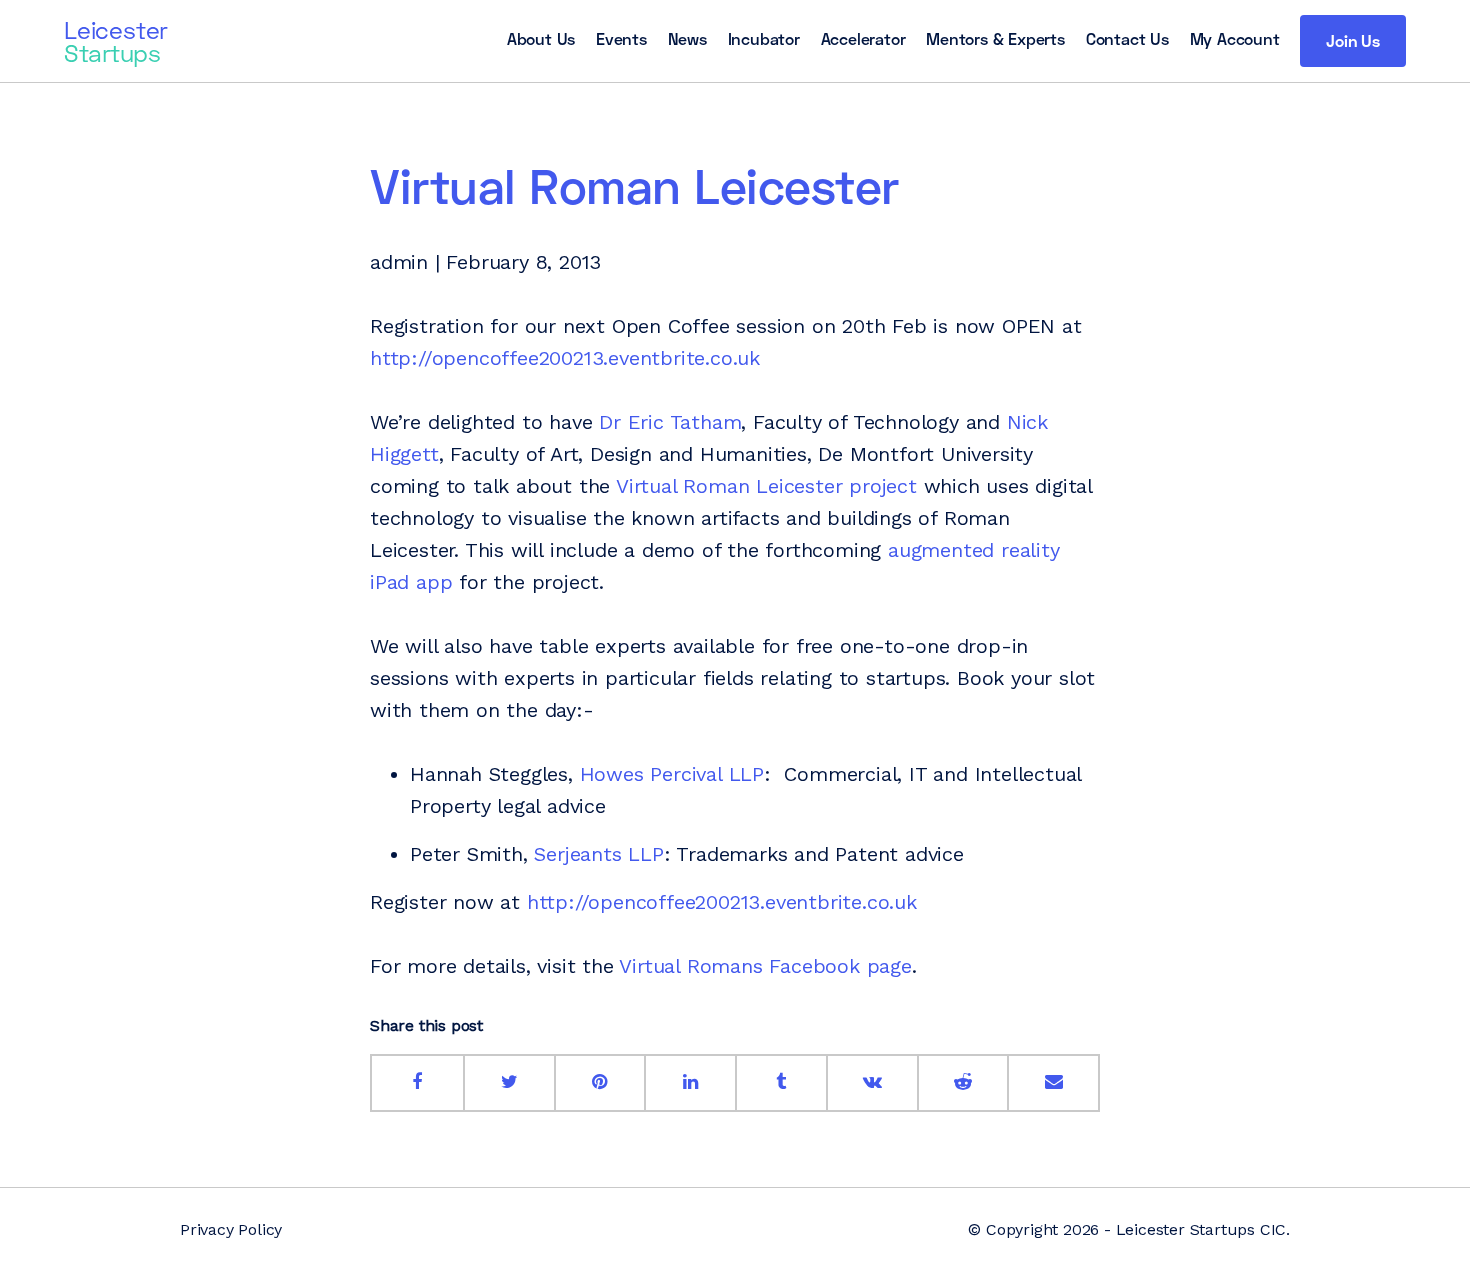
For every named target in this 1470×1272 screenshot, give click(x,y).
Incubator (764, 38)
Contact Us (1127, 38)
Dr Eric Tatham (670, 422)
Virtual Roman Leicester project (766, 486)
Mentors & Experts (995, 38)
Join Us (1353, 40)
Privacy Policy (231, 1229)
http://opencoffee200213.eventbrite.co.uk (565, 358)
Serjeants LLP (598, 854)
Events (621, 38)
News (687, 38)
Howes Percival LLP (672, 774)
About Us (541, 38)
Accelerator (863, 38)
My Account (1235, 38)
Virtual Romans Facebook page (765, 966)
